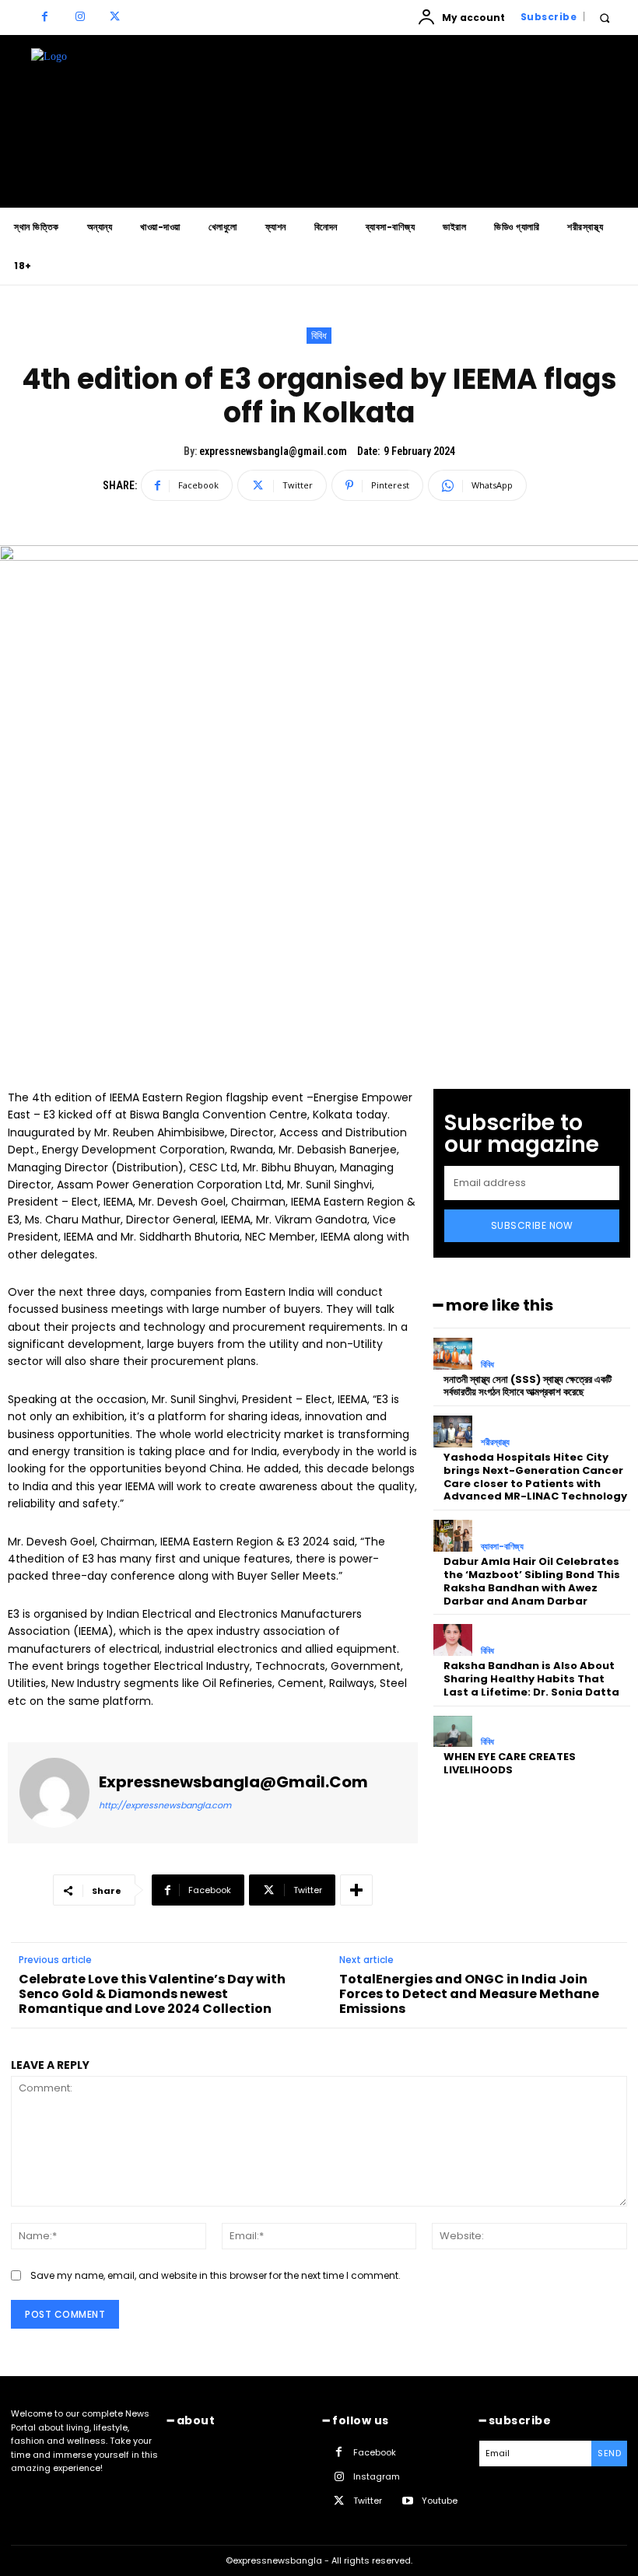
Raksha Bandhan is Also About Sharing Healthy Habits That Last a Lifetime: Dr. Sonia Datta (531, 1679)
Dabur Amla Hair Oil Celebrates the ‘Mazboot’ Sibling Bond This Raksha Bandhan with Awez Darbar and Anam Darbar (532, 1581)
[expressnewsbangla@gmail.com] (54, 1793)
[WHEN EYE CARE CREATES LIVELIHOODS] (453, 1732)
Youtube (440, 2501)
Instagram (377, 2476)
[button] (604, 17)
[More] (356, 1890)
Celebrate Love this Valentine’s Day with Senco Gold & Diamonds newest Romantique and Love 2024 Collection (152, 1994)
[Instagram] (80, 17)
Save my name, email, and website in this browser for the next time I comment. (216, 2275)
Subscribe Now (532, 1225)
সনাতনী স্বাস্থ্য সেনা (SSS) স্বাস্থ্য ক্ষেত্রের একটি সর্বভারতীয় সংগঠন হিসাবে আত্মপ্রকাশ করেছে (528, 1386)
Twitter (368, 2501)
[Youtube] (407, 2502)
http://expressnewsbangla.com (165, 1805)
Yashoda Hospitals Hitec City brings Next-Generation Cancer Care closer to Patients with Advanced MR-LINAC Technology (535, 1477)
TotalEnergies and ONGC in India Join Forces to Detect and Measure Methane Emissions (469, 1994)
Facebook (375, 2452)
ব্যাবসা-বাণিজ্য (502, 1547)
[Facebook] (45, 17)
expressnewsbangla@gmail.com (273, 451)
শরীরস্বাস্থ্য (495, 1442)
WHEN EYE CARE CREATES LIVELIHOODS (510, 1763)
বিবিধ (319, 336)
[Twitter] (115, 17)
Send (609, 2453)
